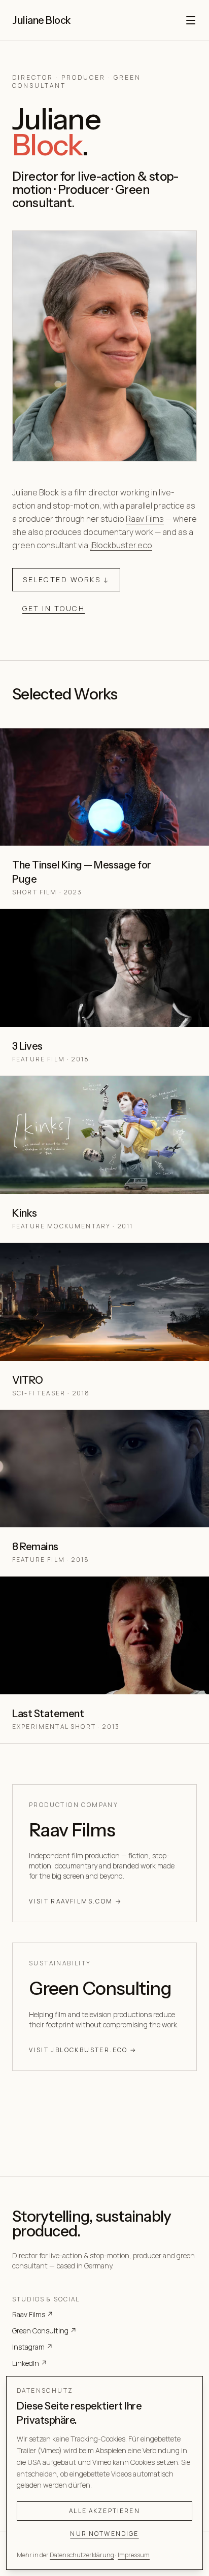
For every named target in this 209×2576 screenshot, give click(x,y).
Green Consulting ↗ (44, 2331)
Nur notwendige (104, 2534)
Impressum (134, 2555)
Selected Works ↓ (66, 579)
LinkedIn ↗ (30, 2363)
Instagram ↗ (32, 2347)
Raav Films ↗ (33, 2314)
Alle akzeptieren (104, 2511)
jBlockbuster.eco (121, 545)
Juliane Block (42, 20)
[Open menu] (191, 20)
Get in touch (54, 608)
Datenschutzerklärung (82, 2555)
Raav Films (145, 519)
